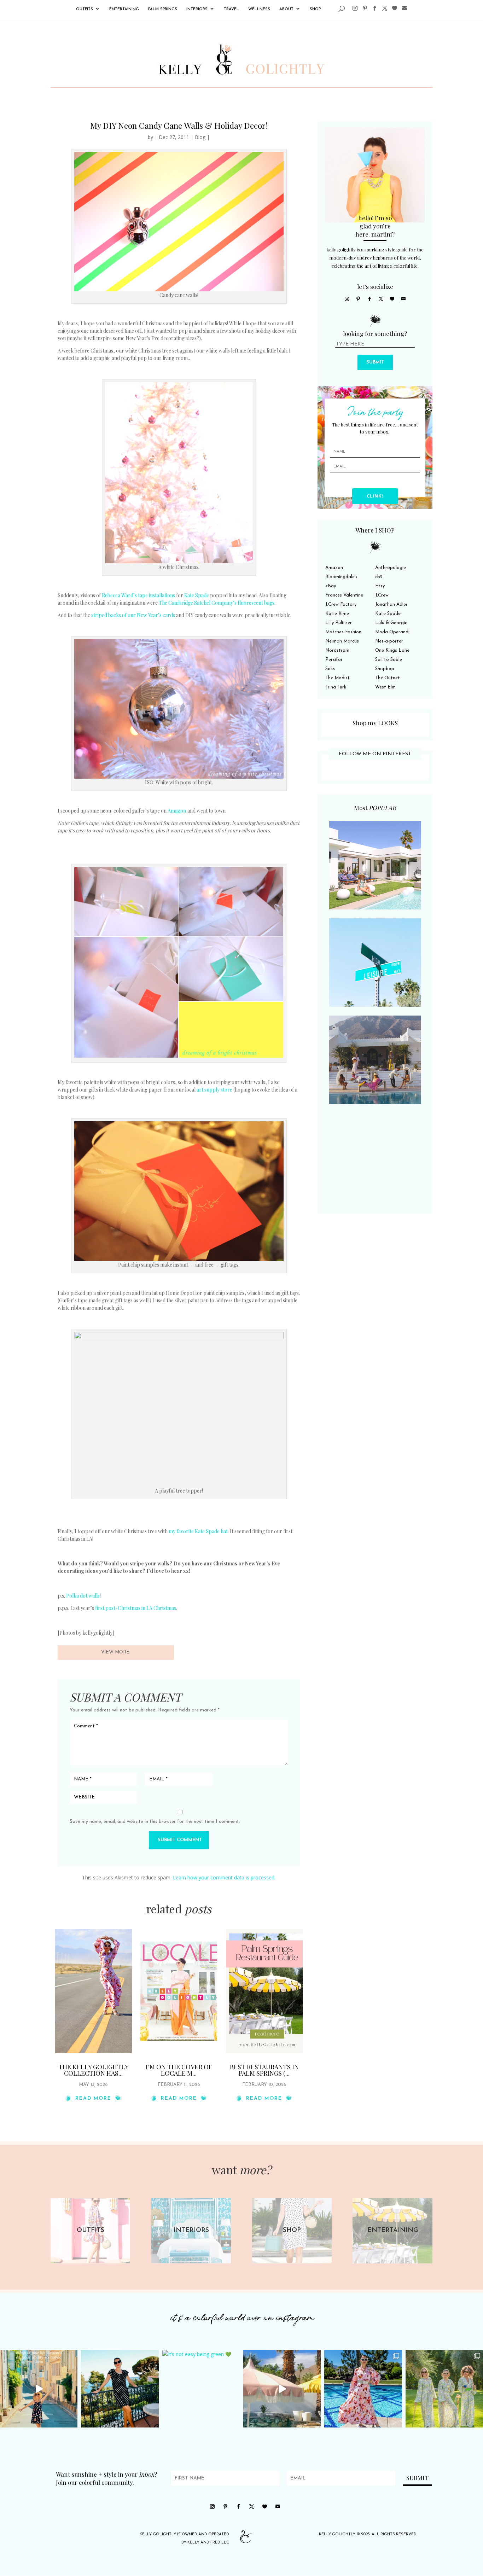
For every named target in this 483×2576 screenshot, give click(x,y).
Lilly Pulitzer (339, 623)
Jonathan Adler (391, 604)
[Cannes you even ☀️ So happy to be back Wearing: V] (120, 2389)
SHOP (315, 9)
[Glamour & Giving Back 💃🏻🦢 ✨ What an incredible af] (363, 2389)
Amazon (177, 811)
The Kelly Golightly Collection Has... (94, 2070)
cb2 (379, 577)
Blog (200, 137)
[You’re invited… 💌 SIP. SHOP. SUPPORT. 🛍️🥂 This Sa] (444, 2389)
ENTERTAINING (124, 9)
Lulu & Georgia (391, 623)
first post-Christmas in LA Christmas (136, 1608)
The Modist (337, 678)
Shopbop (385, 669)
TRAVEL (231, 9)
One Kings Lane (392, 650)
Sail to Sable (389, 660)
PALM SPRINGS (163, 9)
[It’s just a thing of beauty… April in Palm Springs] (282, 2389)
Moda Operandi (392, 632)
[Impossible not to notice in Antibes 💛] (39, 2389)
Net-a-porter (389, 641)
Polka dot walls (83, 1596)
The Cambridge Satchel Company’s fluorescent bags (217, 603)
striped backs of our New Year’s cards (133, 615)
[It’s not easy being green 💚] (201, 2389)
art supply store (214, 1090)
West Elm (385, 687)
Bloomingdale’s (341, 577)
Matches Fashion (343, 632)
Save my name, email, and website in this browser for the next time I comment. (155, 1822)
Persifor (334, 660)
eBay (331, 586)
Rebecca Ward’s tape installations (138, 595)
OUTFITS (85, 9)
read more (93, 2098)
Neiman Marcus (342, 641)
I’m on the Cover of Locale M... (179, 2070)
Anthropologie (391, 568)
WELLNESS (259, 9)
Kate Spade (197, 595)
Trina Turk (336, 687)
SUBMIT (375, 362)
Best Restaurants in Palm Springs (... (264, 2070)
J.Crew (382, 595)
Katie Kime (337, 614)
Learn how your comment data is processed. (224, 1877)
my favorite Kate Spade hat (198, 1531)
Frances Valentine (344, 595)
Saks (330, 669)
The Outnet (388, 678)
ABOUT (286, 9)
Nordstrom (337, 650)
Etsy (380, 586)
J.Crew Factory (341, 604)
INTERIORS (197, 9)
